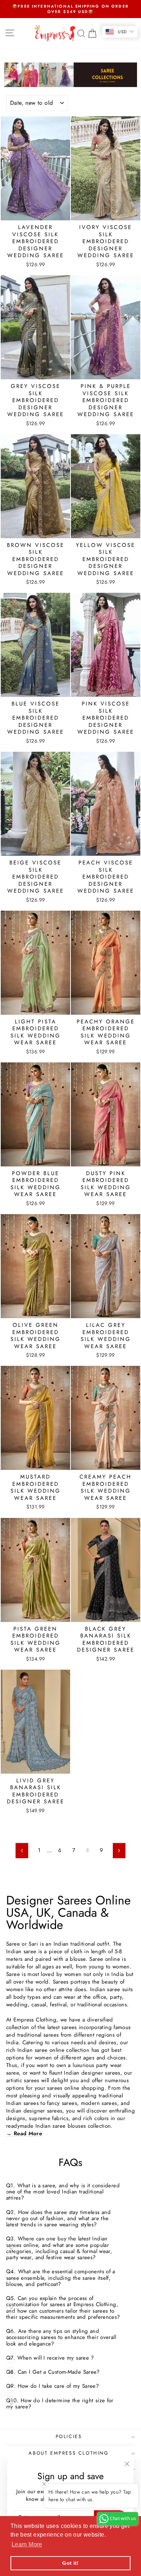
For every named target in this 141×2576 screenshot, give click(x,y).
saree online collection (62, 2050)
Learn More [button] (27, 2544)
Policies (69, 2436)
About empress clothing (69, 2453)
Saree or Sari (22, 1944)
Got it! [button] (70, 2563)
